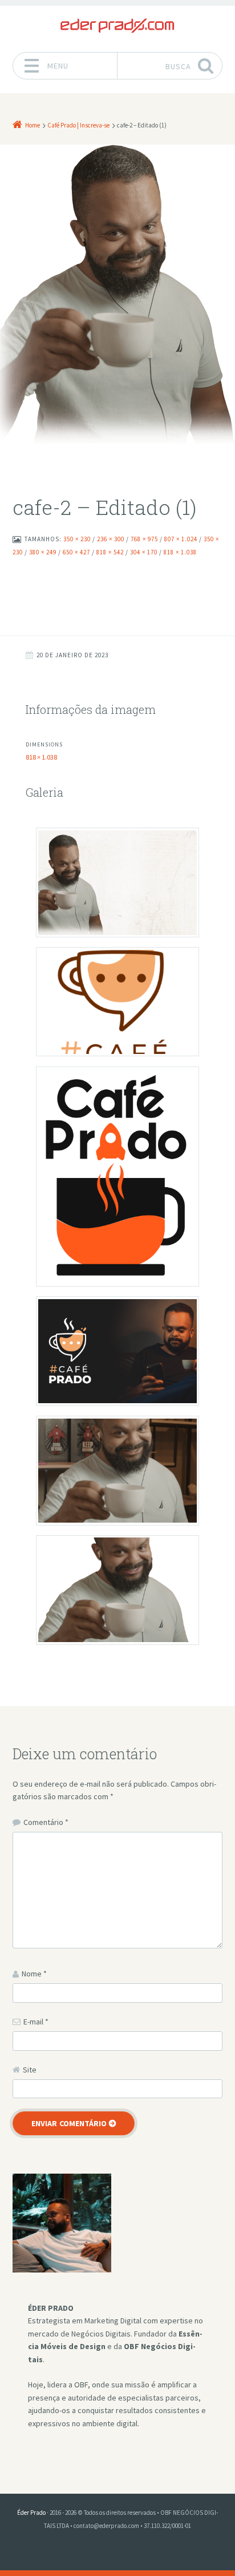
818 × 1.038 (41, 757)
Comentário (46, 1822)
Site (30, 2070)
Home (33, 125)
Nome (34, 1974)
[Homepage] (117, 26)
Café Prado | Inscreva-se (78, 125)
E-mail (36, 2022)
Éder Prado (31, 2513)
